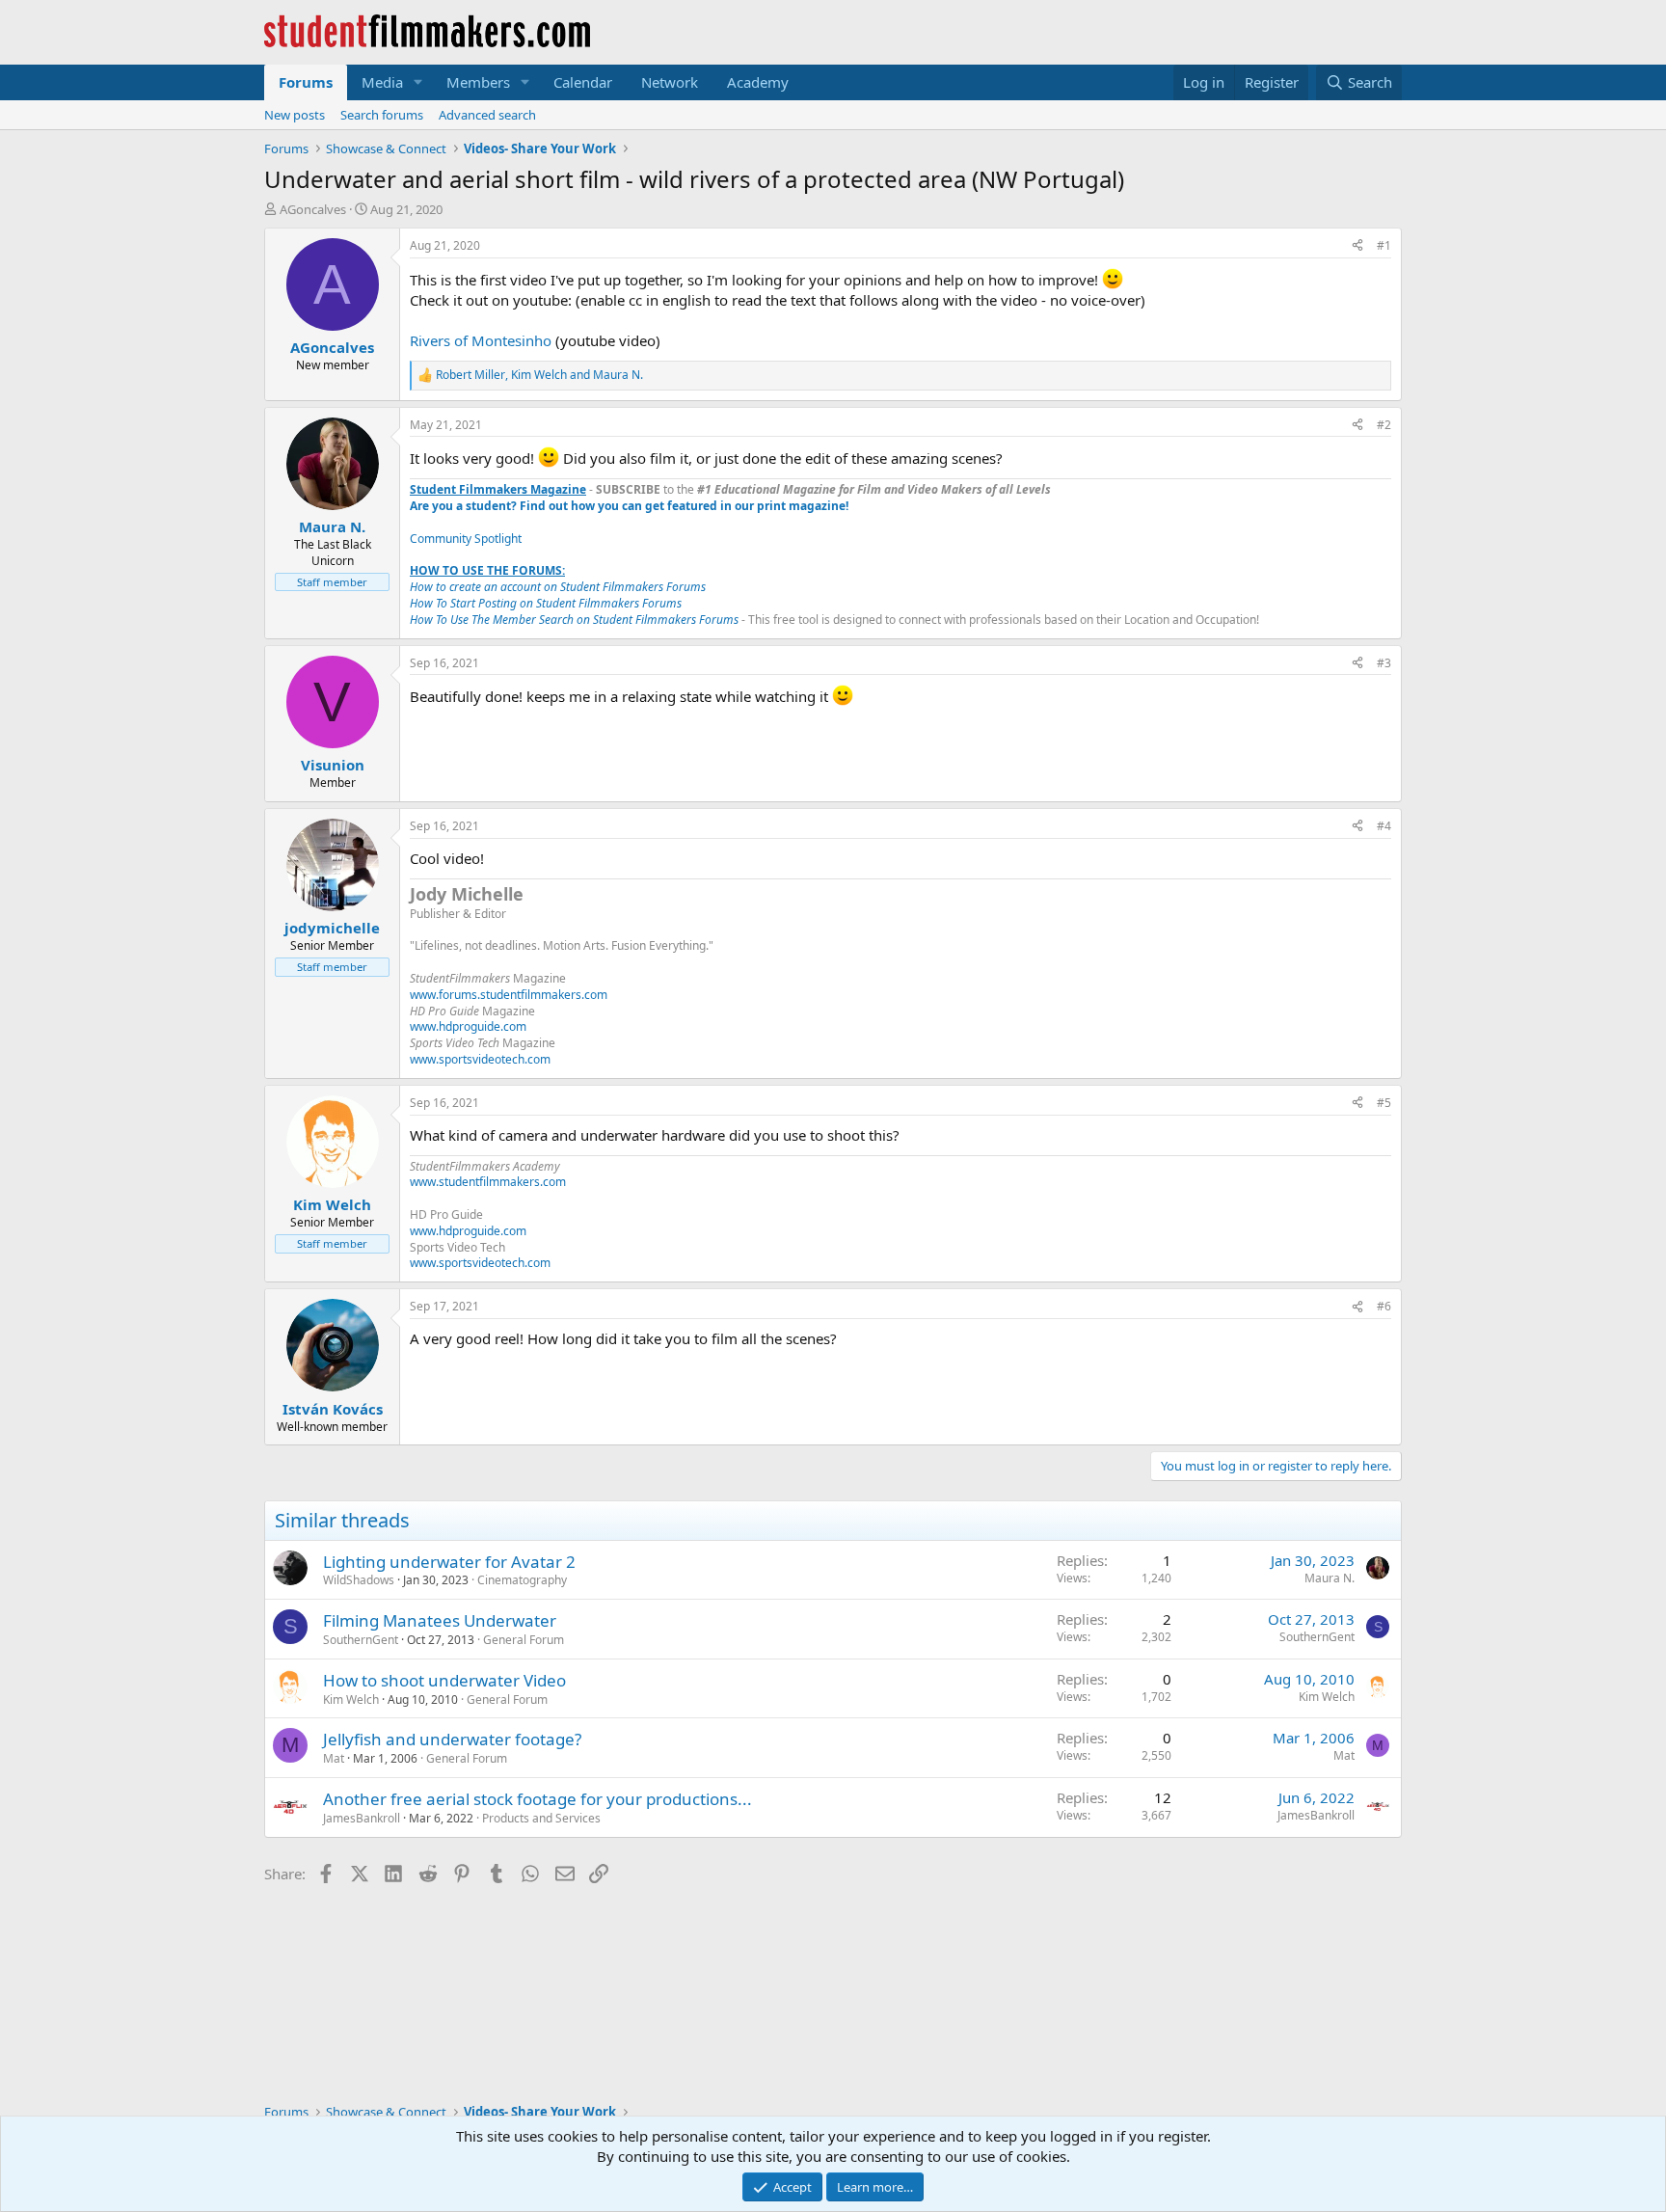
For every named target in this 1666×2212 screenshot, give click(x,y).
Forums (306, 82)
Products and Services (541, 1818)
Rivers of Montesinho (481, 340)
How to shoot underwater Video (444, 1680)
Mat (334, 1758)
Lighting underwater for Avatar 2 (449, 1562)
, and (539, 375)
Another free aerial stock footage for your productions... (537, 1799)
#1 (1384, 245)
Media (382, 82)
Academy (758, 82)
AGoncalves (313, 209)
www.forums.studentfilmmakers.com (509, 995)
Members (478, 82)
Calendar (583, 82)
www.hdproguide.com (468, 1026)
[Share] (1357, 246)
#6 (1384, 1306)
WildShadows (359, 1580)
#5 (1384, 1103)
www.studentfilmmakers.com (488, 1182)
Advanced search (487, 115)
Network (670, 82)
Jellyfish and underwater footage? (452, 1739)
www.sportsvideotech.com (480, 1059)
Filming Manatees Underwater (440, 1620)
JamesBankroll (362, 1818)
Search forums (382, 115)
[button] (418, 82)
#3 (1384, 663)
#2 (1384, 425)
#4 (1384, 826)
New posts (295, 115)
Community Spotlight (466, 539)
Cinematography (522, 1580)
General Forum (524, 1640)
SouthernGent (361, 1640)
